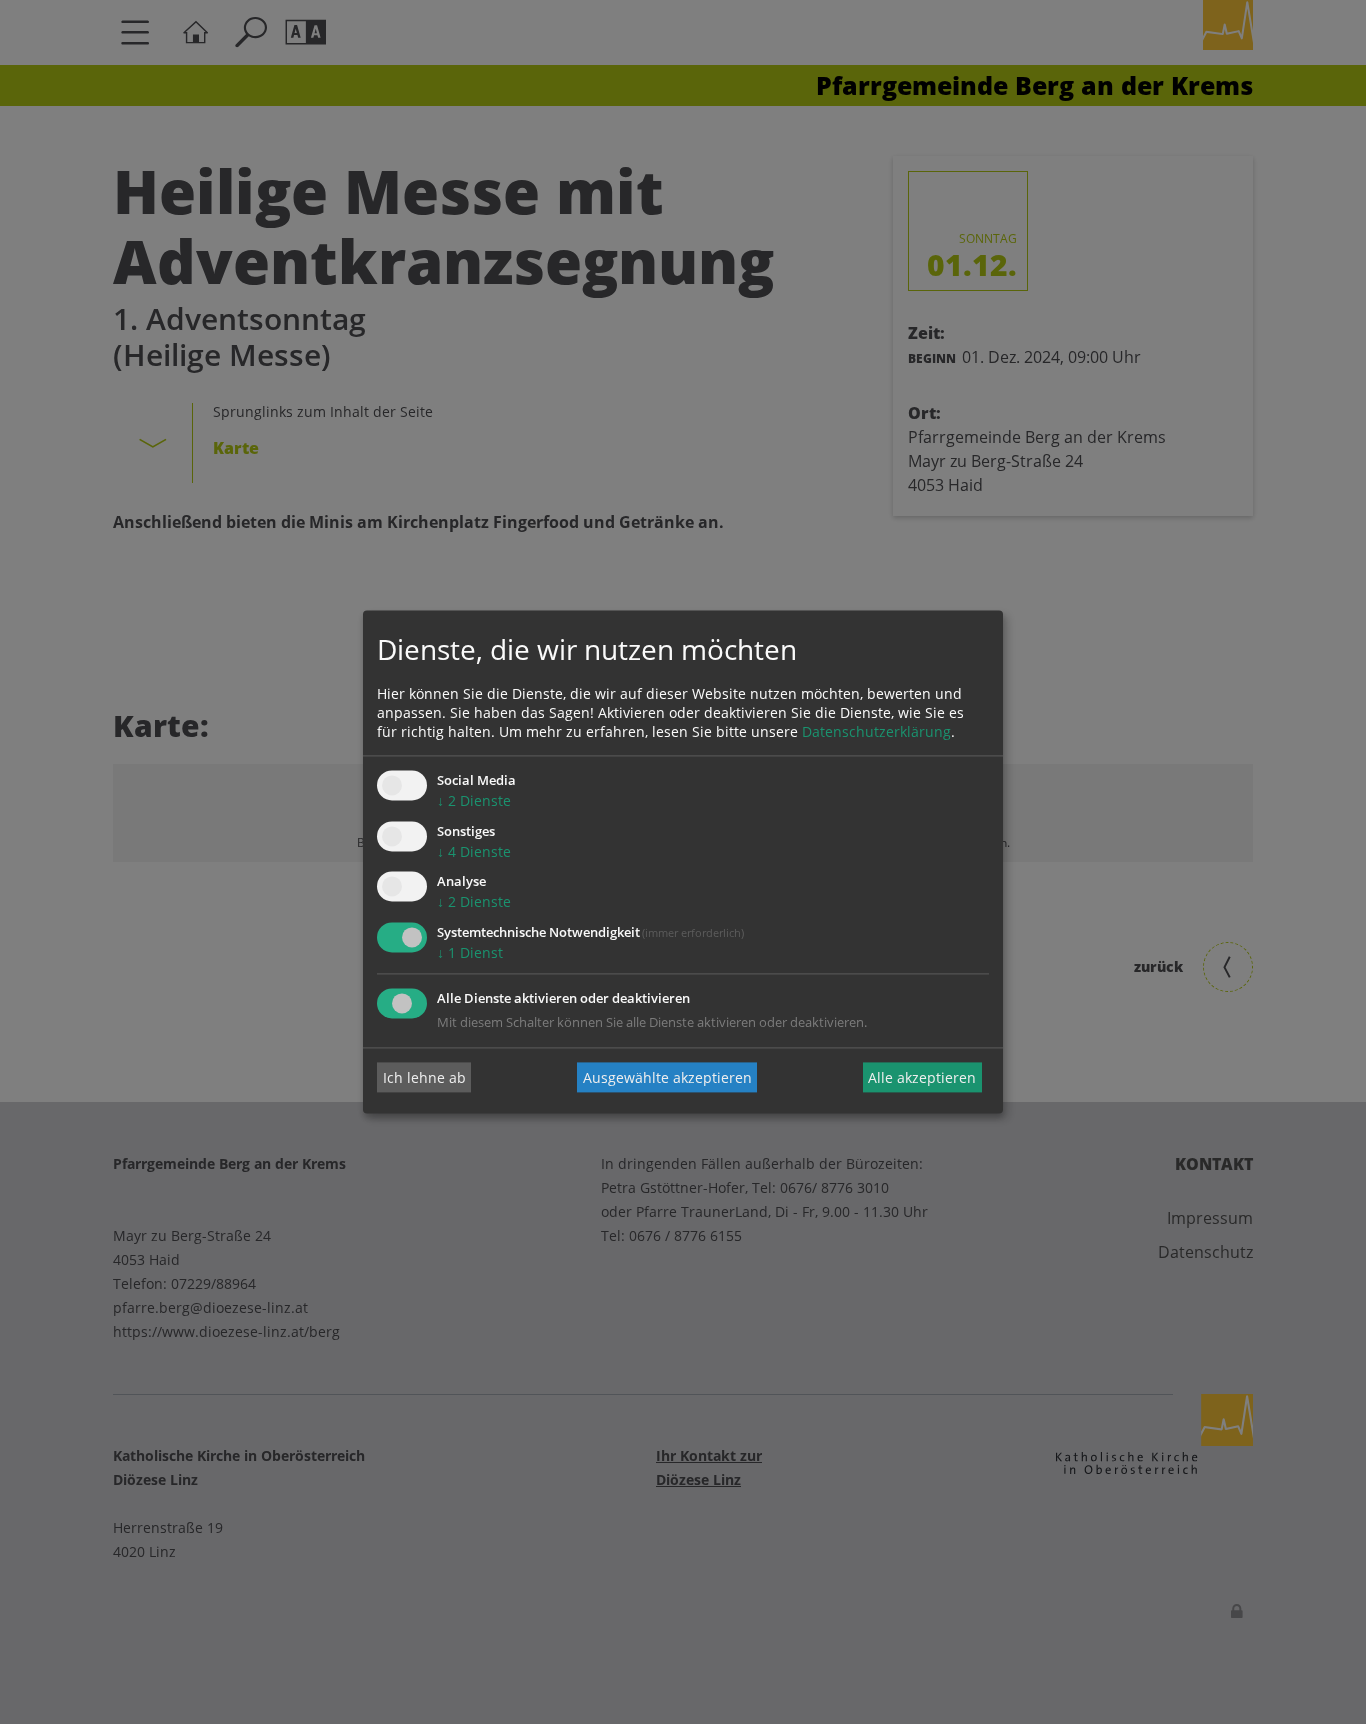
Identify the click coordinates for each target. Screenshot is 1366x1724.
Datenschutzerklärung (876, 731)
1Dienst (470, 953)
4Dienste (474, 851)
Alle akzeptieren (922, 1077)
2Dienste (474, 800)
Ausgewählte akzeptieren (667, 1077)
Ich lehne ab (424, 1077)
